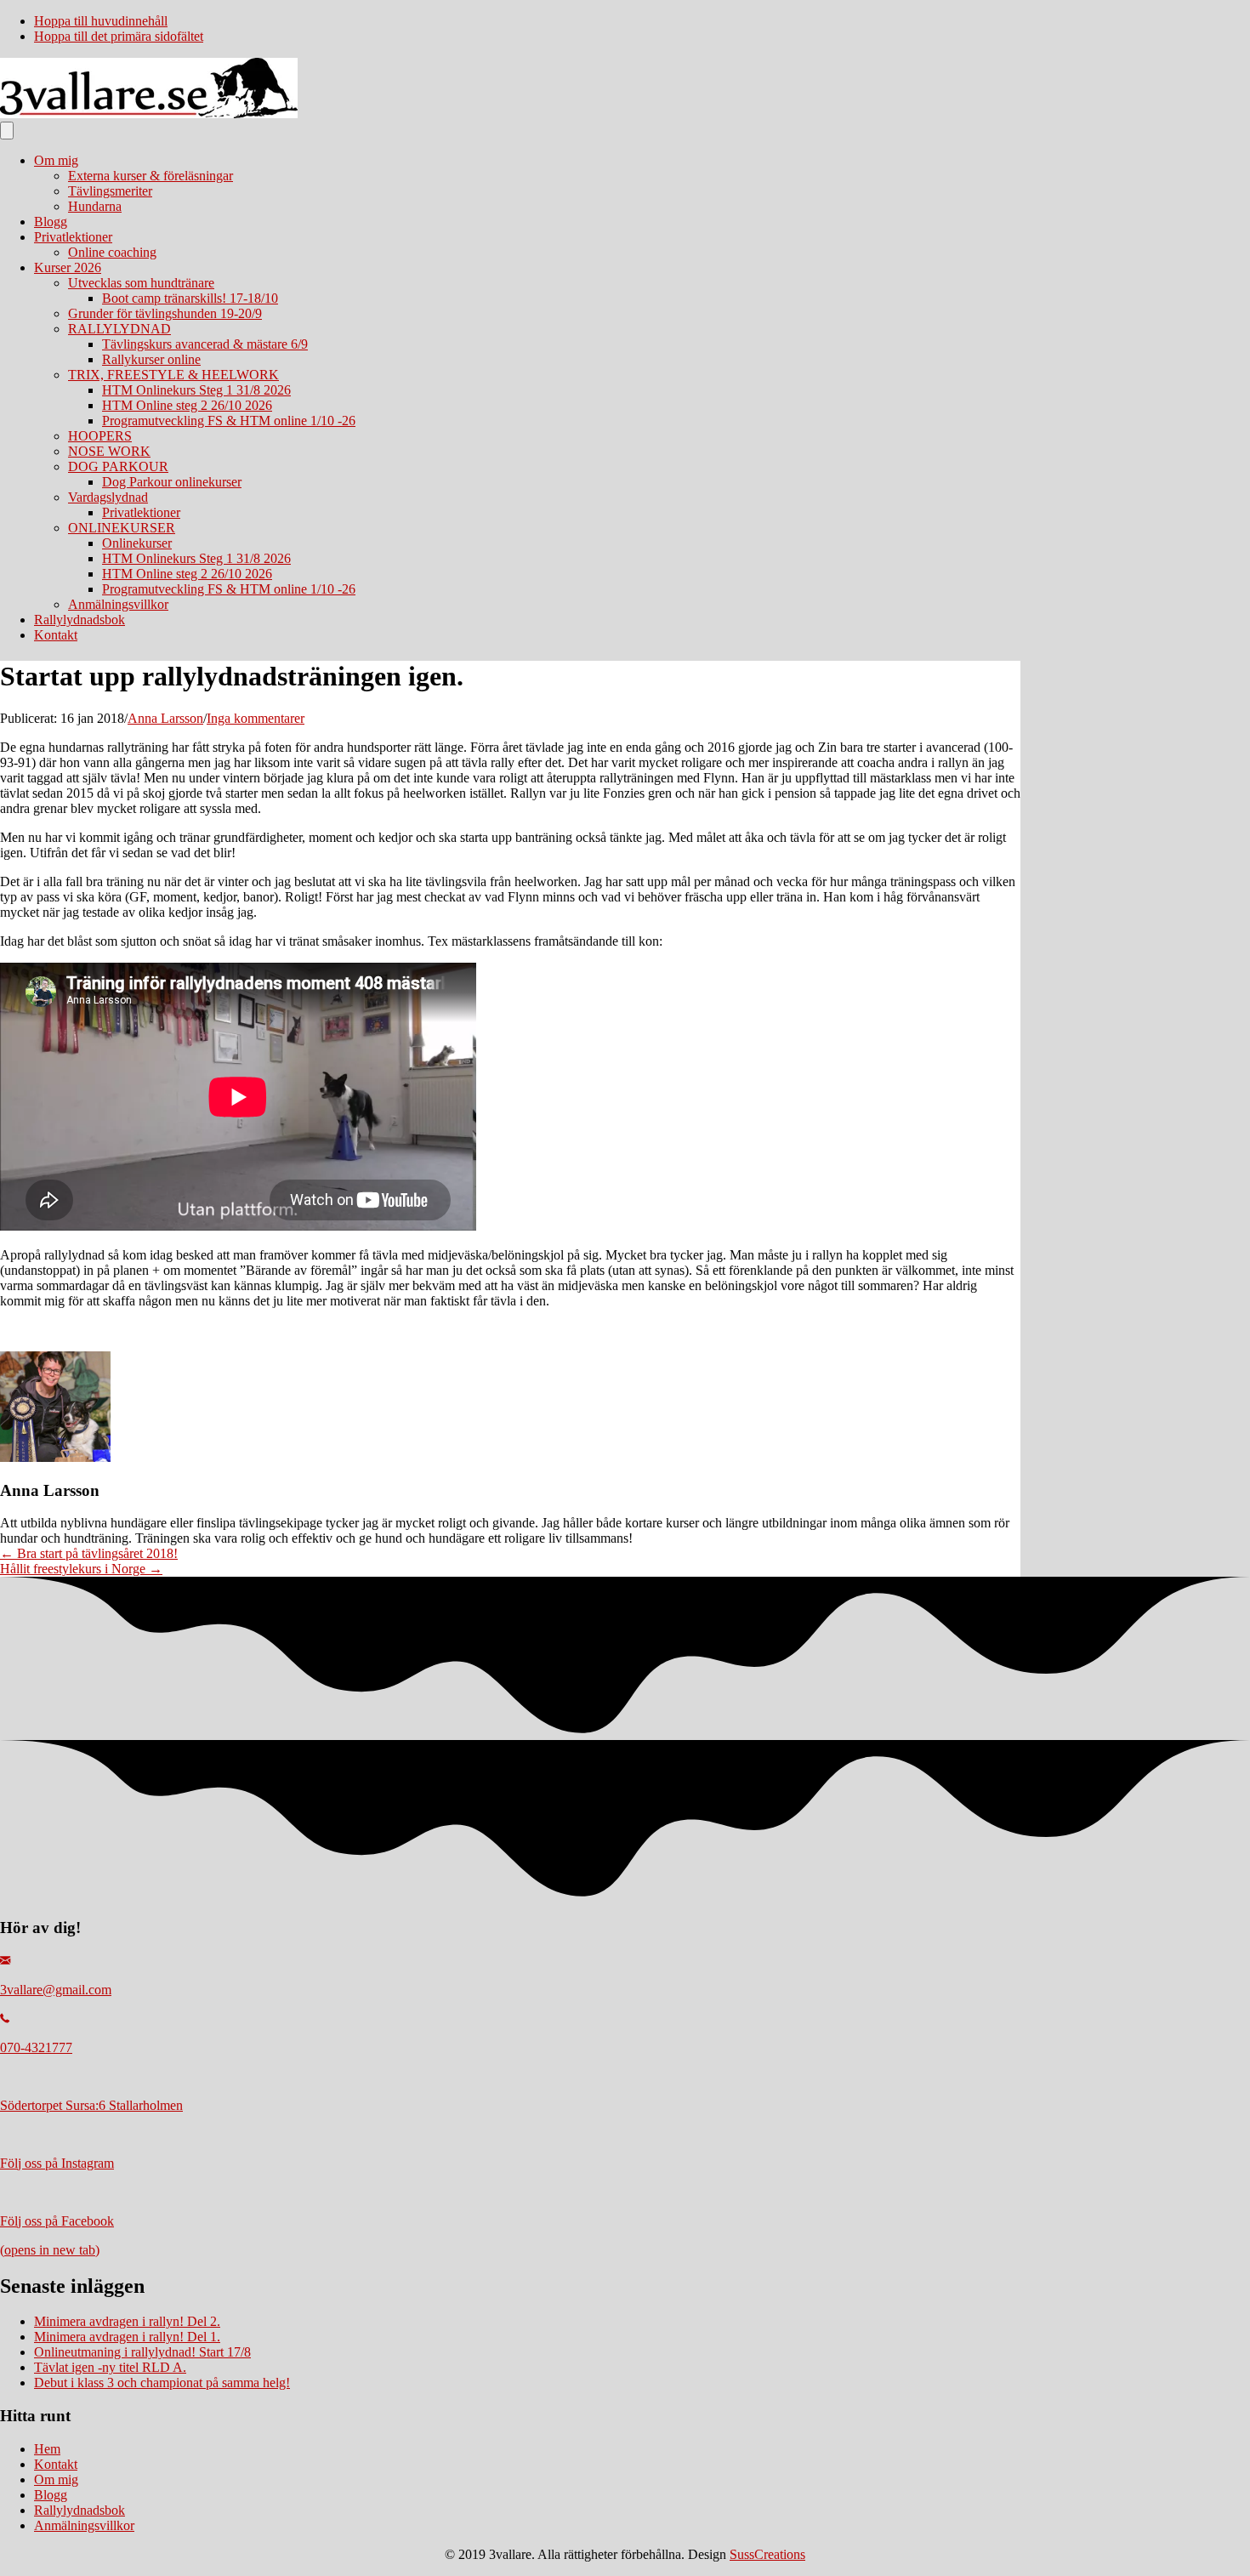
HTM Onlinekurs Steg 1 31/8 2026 (196, 390)
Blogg (51, 222)
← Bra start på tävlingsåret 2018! (89, 1553)
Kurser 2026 (68, 267)
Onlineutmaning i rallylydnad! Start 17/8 (142, 2352)
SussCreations (767, 2554)
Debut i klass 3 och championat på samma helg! (162, 2383)
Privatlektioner (73, 237)
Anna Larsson (165, 718)
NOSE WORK (109, 451)
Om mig (56, 160)
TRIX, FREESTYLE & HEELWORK (173, 375)
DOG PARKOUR (118, 466)
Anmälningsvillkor (118, 604)
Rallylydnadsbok (80, 620)
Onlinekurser (137, 543)
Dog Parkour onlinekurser (172, 482)
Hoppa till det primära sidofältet (119, 36)
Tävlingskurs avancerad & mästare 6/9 (205, 344)
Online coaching (112, 252)
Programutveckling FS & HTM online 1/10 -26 (229, 421)
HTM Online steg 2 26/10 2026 (187, 405)
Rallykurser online (151, 359)
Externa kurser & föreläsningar (151, 176)
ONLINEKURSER (122, 528)
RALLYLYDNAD (119, 329)
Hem (47, 2449)
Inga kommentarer (256, 718)
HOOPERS (100, 436)
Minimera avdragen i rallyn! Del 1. (127, 2337)
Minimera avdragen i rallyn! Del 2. (127, 2321)
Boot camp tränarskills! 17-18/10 (190, 298)
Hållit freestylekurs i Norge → (81, 1569)
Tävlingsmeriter (110, 191)
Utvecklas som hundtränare (141, 283)
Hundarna (95, 206)
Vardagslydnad (108, 497)
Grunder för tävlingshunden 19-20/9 (165, 313)
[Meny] (7, 131)
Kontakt (56, 635)
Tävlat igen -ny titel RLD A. (110, 2367)
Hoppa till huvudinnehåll (101, 21)
